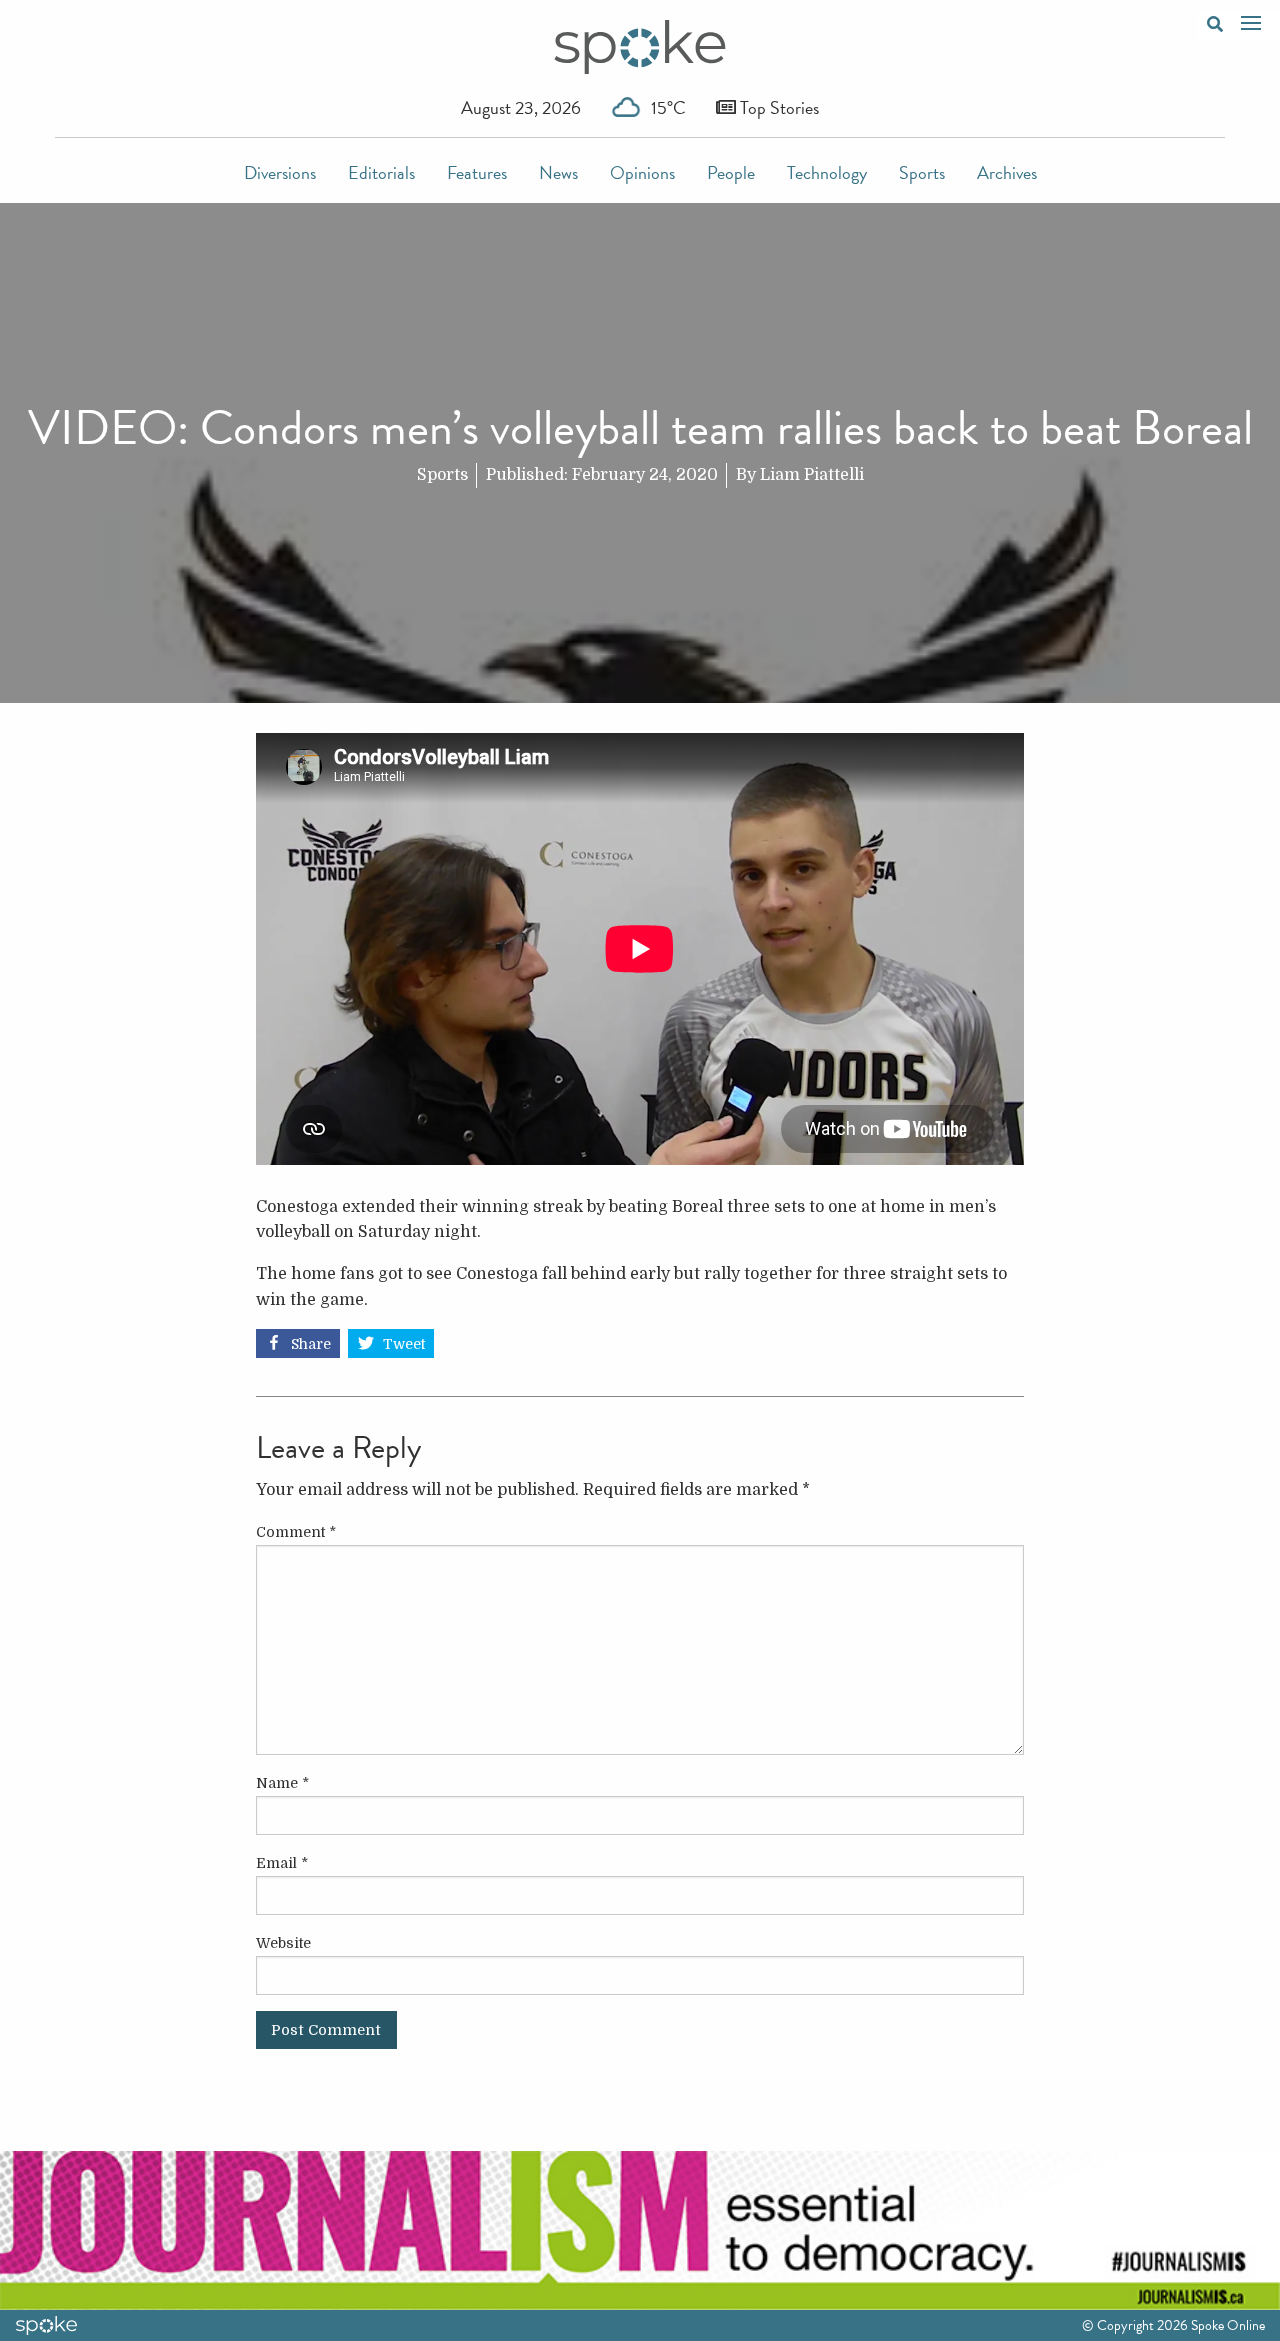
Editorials (381, 172)
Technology (827, 172)
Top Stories (777, 107)
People (731, 172)
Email (282, 1863)
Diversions (280, 172)
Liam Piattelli (812, 475)
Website (283, 1943)
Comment (296, 1532)
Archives (1007, 172)
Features (477, 172)
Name (282, 1783)
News (558, 172)
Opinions (642, 172)
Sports (922, 172)
